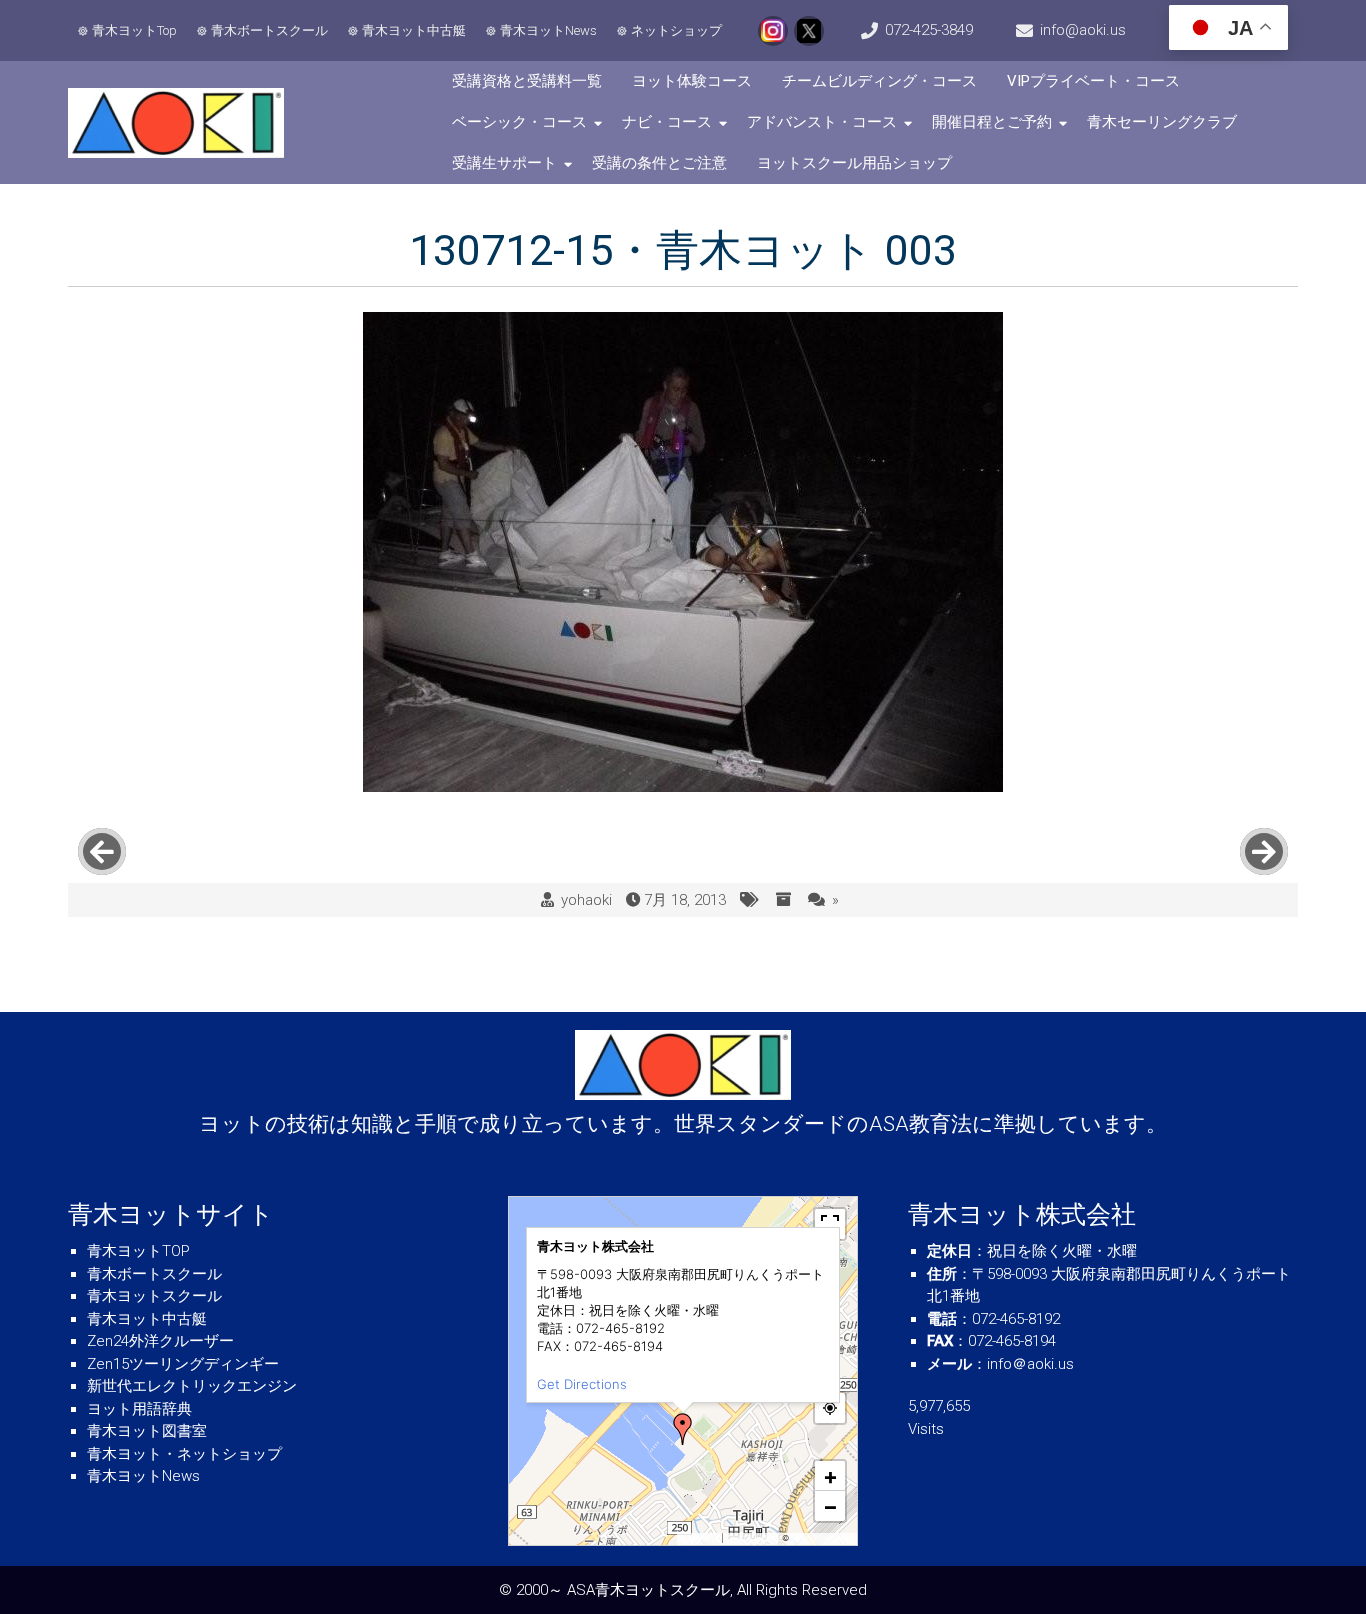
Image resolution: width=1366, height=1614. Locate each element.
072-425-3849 (929, 30)
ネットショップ (676, 30)
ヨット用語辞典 (139, 1409)
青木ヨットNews (548, 30)
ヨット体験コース (692, 81)
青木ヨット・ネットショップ (184, 1454)
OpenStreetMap (821, 1538)
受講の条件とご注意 (659, 163)
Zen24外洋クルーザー (160, 1341)
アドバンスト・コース (822, 122)
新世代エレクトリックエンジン (192, 1386)
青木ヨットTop (134, 30)
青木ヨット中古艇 (414, 30)
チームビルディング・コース (879, 81)
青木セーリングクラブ (1162, 122)
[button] (683, 1429)
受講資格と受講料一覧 (527, 81)
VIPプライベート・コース (1093, 81)
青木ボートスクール (269, 30)
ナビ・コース (667, 122)
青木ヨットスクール (154, 1296)
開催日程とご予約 (992, 122)
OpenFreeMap (752, 1538)
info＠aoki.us (1030, 1364)
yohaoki (586, 900)
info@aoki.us (1083, 30)
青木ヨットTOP (138, 1251)
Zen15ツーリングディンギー (183, 1364)
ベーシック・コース (519, 122)
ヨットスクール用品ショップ (854, 163)
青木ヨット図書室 (147, 1431)
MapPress (700, 1538)
